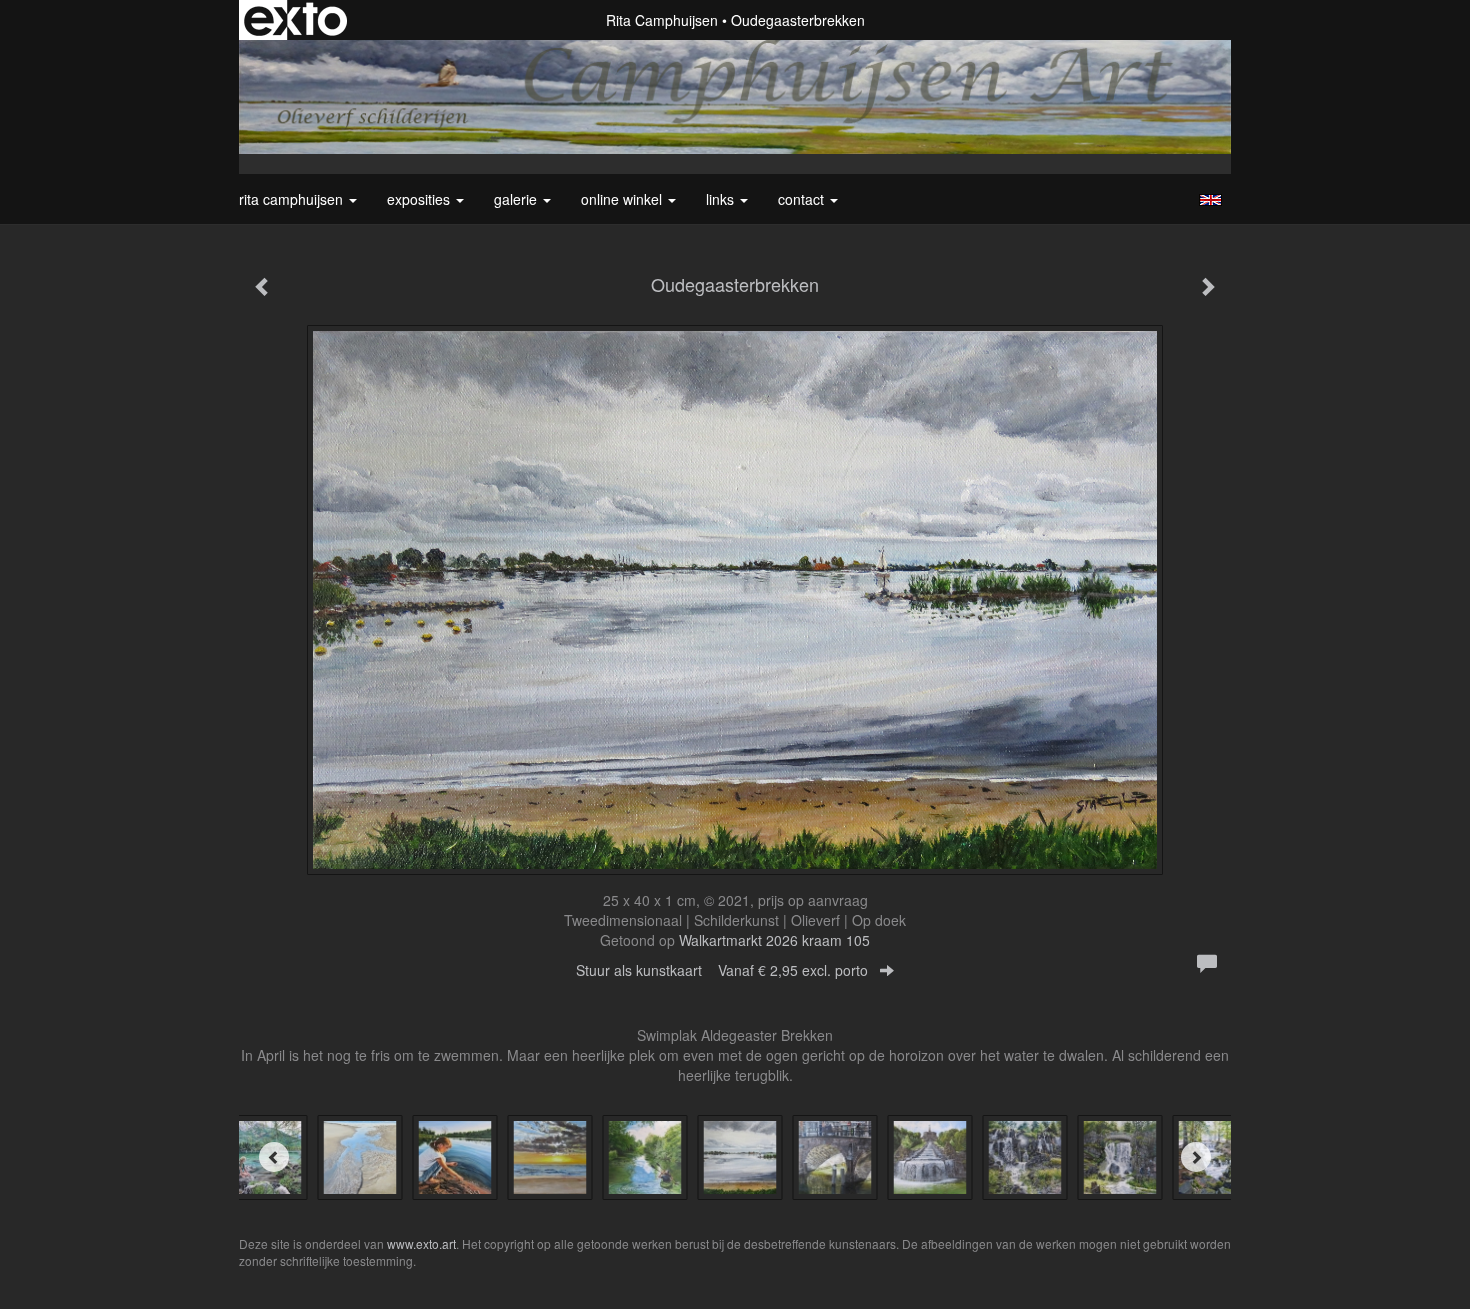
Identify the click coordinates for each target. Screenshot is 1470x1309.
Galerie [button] (517, 199)
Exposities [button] (420, 199)
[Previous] (274, 1157)
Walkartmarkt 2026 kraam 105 (774, 940)
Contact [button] (803, 199)
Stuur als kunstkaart (722, 970)
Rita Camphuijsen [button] (293, 199)
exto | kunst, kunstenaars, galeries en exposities (295, 20)
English (1210, 200)
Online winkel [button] (623, 199)
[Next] (1196, 1157)
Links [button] (722, 199)
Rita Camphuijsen (662, 20)
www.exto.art (421, 1243)
